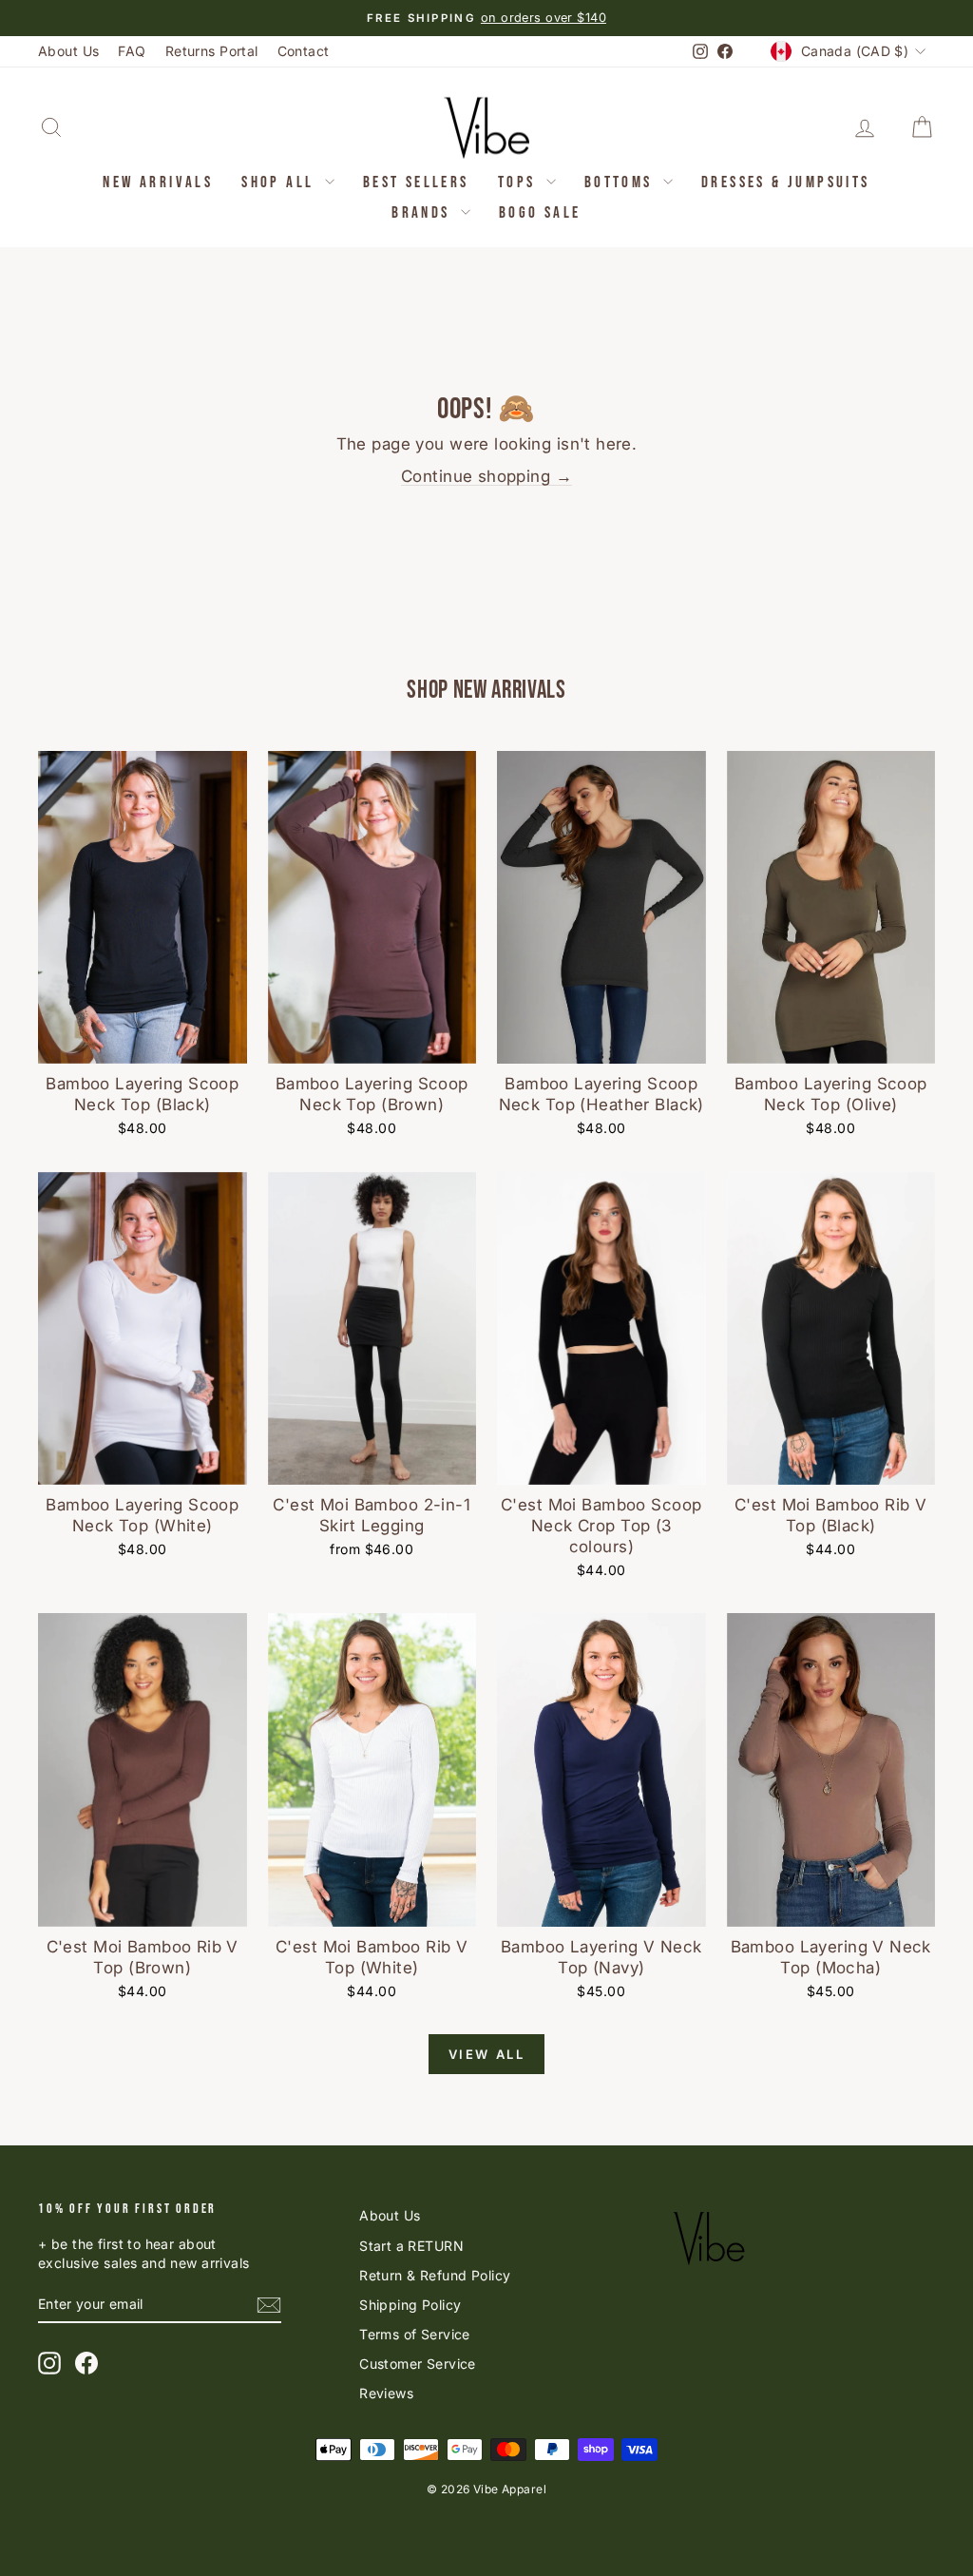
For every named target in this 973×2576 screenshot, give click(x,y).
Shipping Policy (410, 2305)
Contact (304, 51)
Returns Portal (212, 51)
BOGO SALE (540, 213)
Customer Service (418, 2364)
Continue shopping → (486, 476)
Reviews (386, 2393)
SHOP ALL (281, 183)
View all (487, 2054)
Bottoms (621, 183)
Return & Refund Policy (435, 2275)
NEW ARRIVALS (158, 183)
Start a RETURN (411, 2246)
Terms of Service (415, 2334)
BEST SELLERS (416, 183)
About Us (68, 51)
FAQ (132, 51)
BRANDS (424, 213)
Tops (520, 183)
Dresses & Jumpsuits (786, 183)
